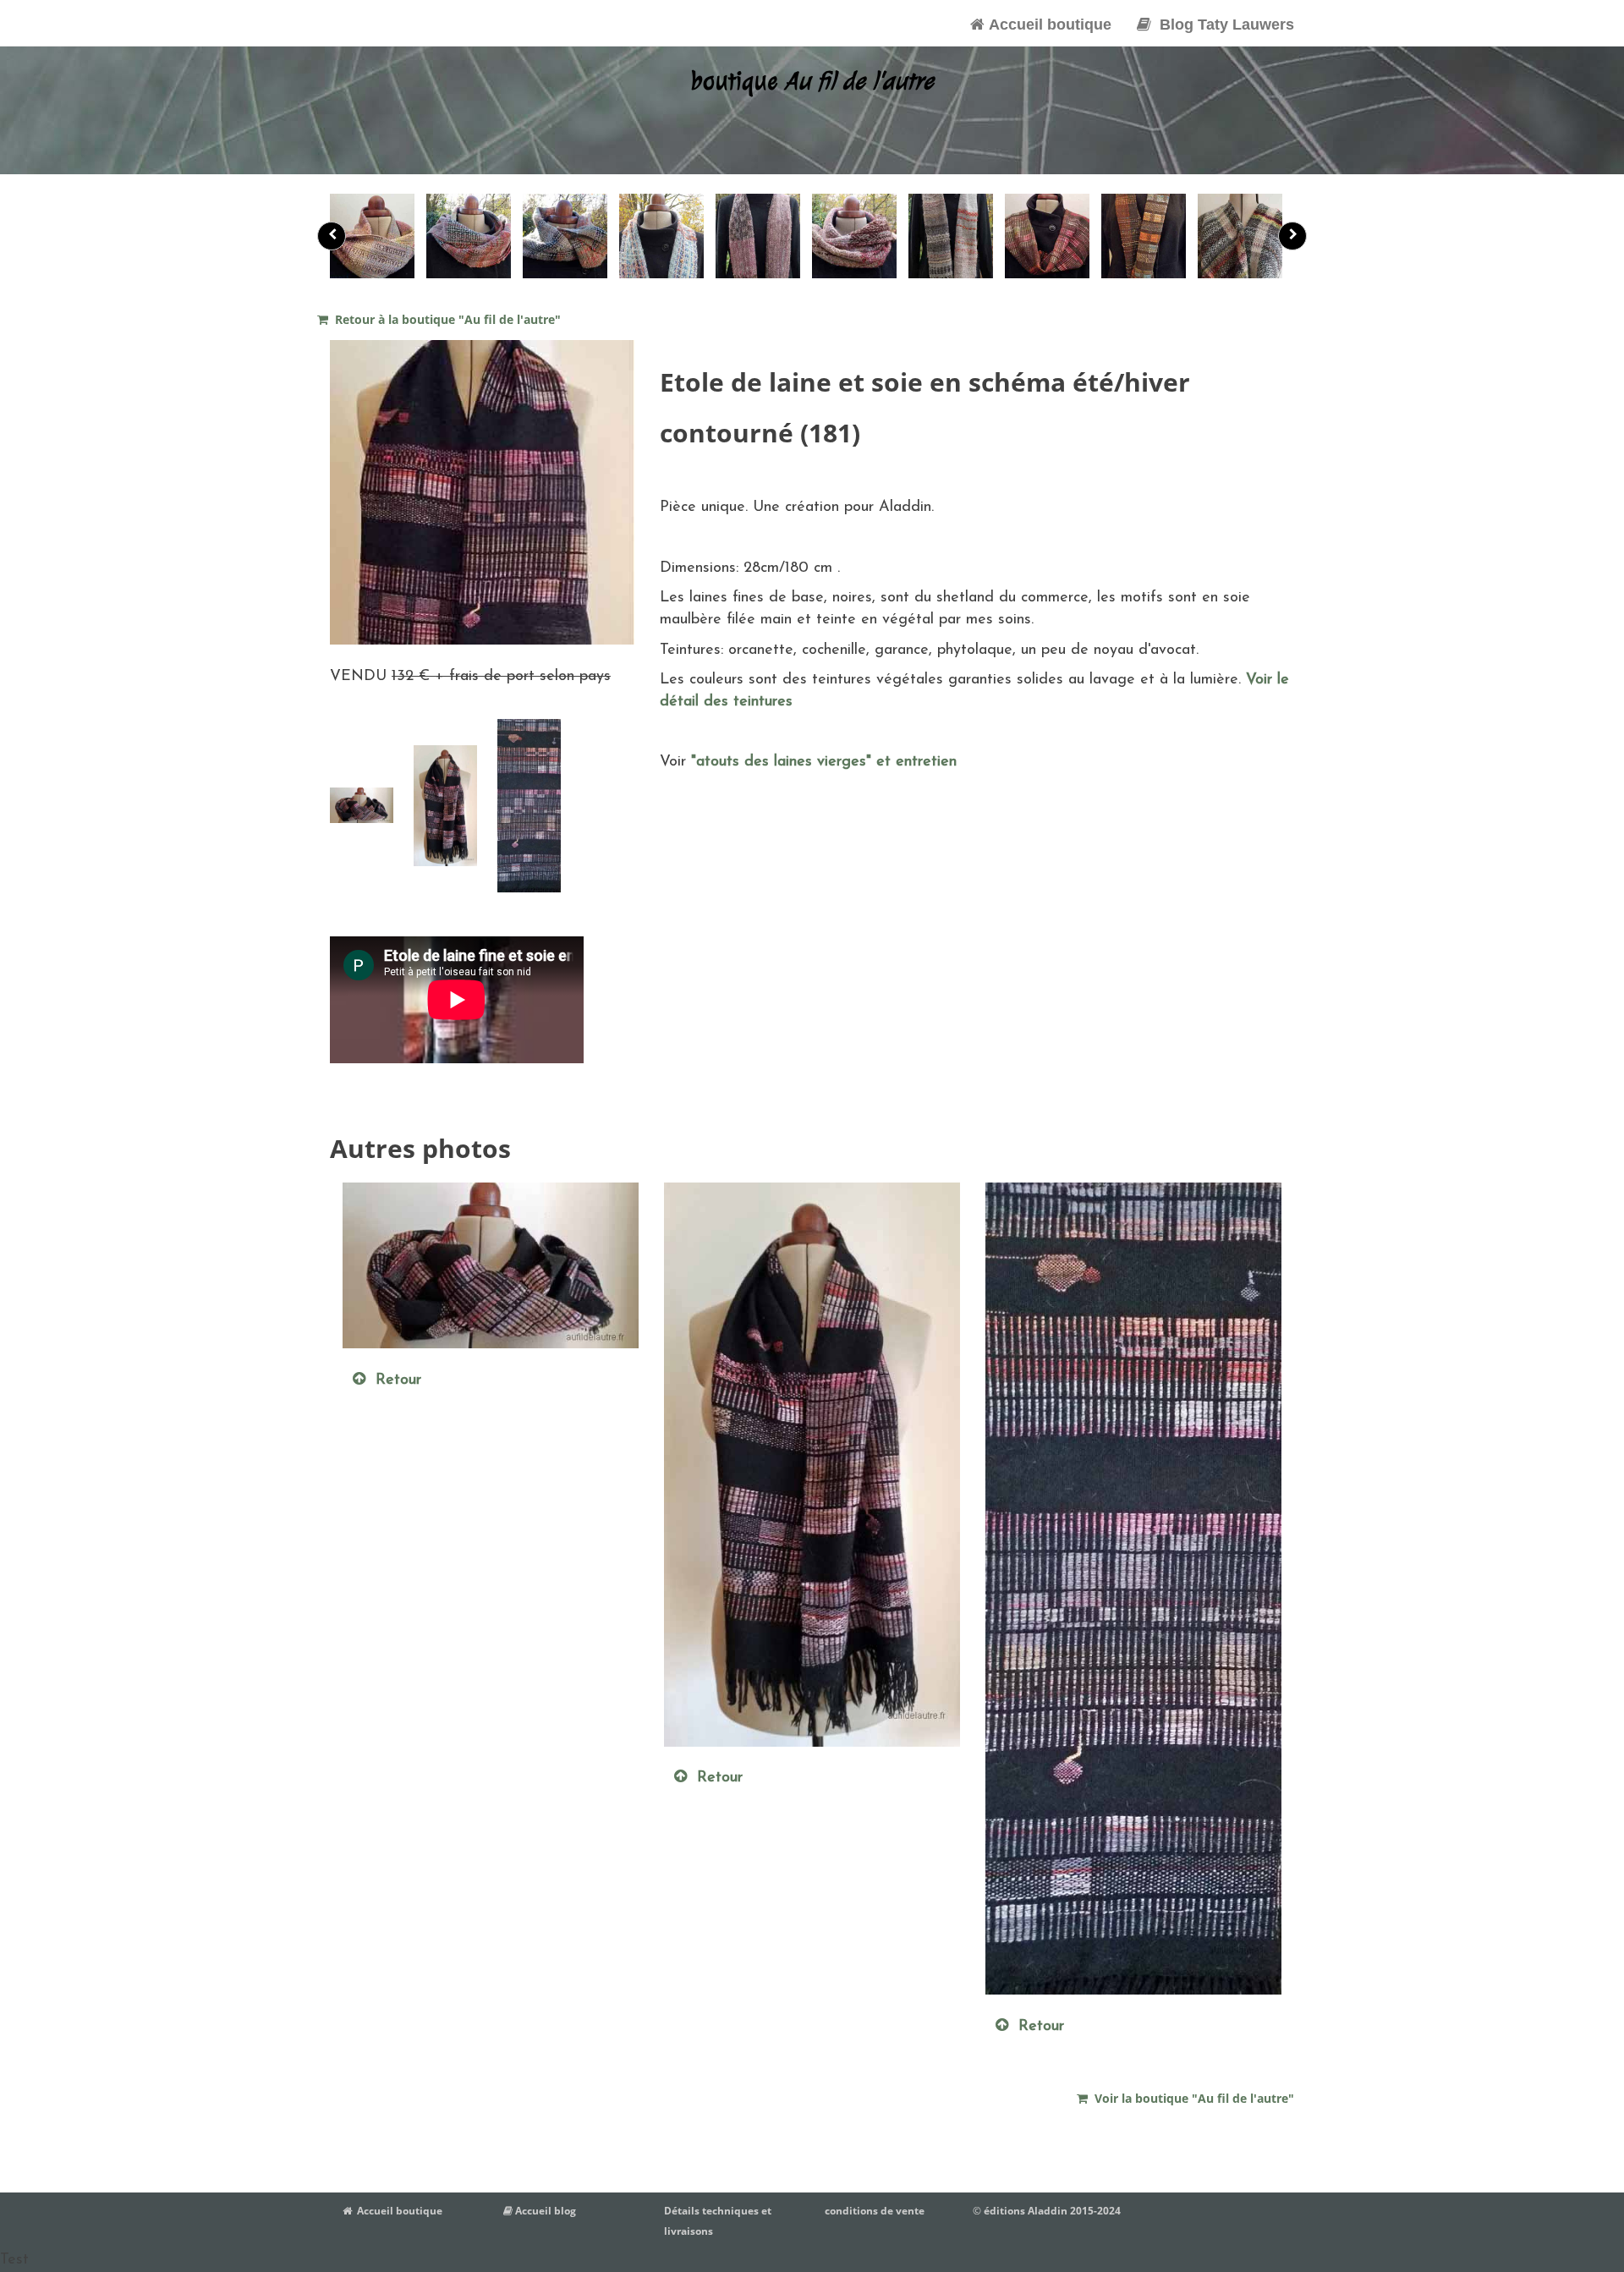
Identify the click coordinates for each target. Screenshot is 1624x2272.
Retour (393, 1380)
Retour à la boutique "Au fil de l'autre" (444, 319)
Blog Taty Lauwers (1223, 25)
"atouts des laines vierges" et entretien (821, 762)
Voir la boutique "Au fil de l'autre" (1191, 2098)
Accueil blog (544, 2211)
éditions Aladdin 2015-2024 (1052, 2211)
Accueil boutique (1048, 25)
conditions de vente (875, 2211)
